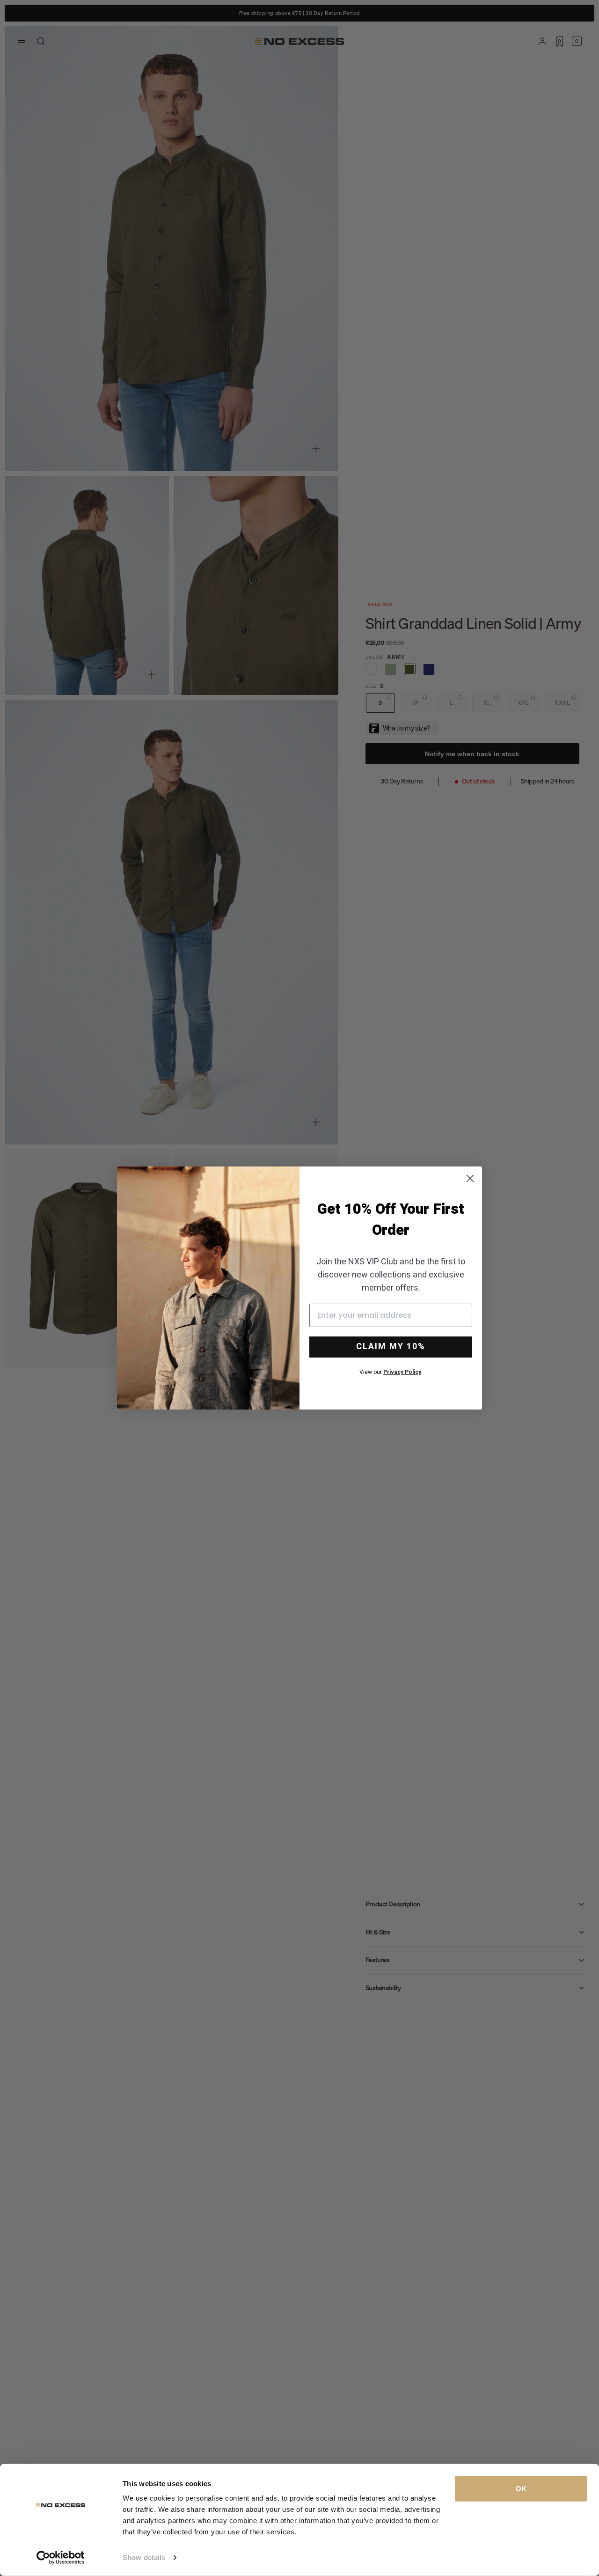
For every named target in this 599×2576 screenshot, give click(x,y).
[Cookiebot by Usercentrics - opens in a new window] (61, 2558)
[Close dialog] (470, 1178)
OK (521, 2489)
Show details (144, 2558)
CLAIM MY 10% (391, 1347)
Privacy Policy (402, 1372)
